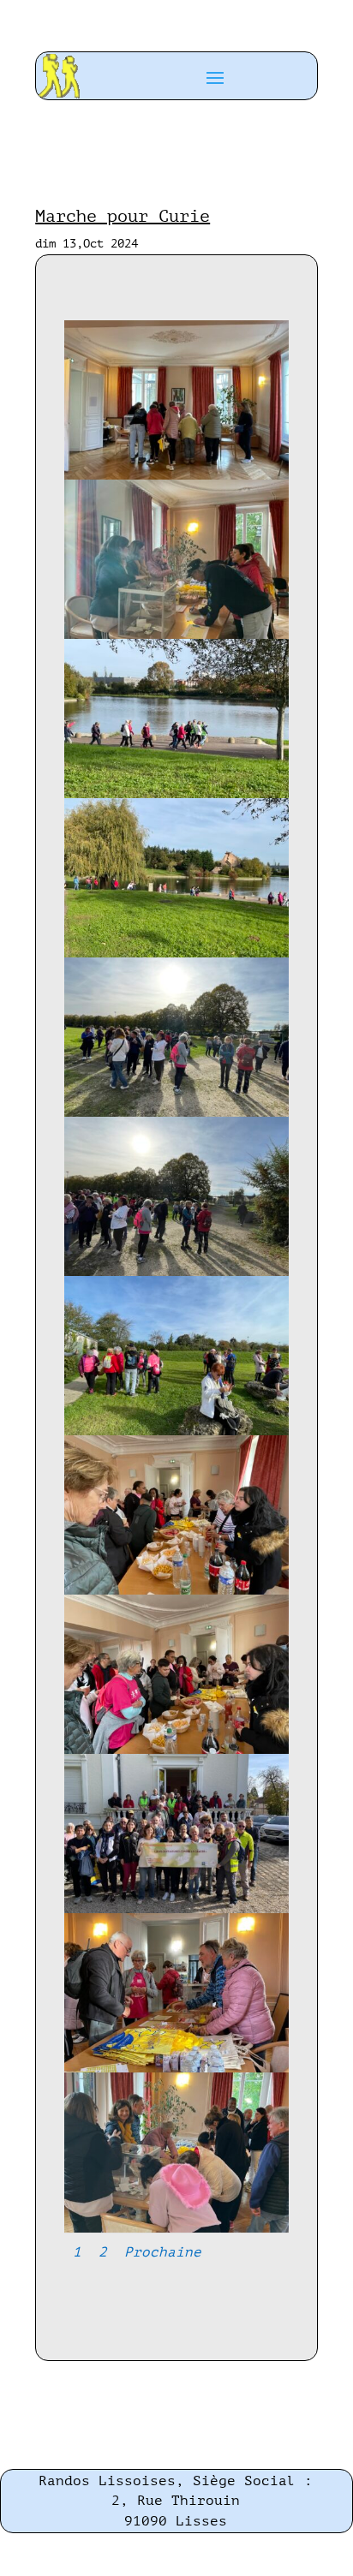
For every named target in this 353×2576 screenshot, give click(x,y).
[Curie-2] (176, 635)
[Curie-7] (176, 1431)
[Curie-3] (176, 794)
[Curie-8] (176, 1591)
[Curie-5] (176, 1113)
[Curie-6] (176, 1272)
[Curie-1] (176, 476)
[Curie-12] (176, 2229)
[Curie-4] (176, 954)
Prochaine (163, 2252)
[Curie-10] (176, 1909)
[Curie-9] (176, 1750)
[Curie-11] (176, 2069)
